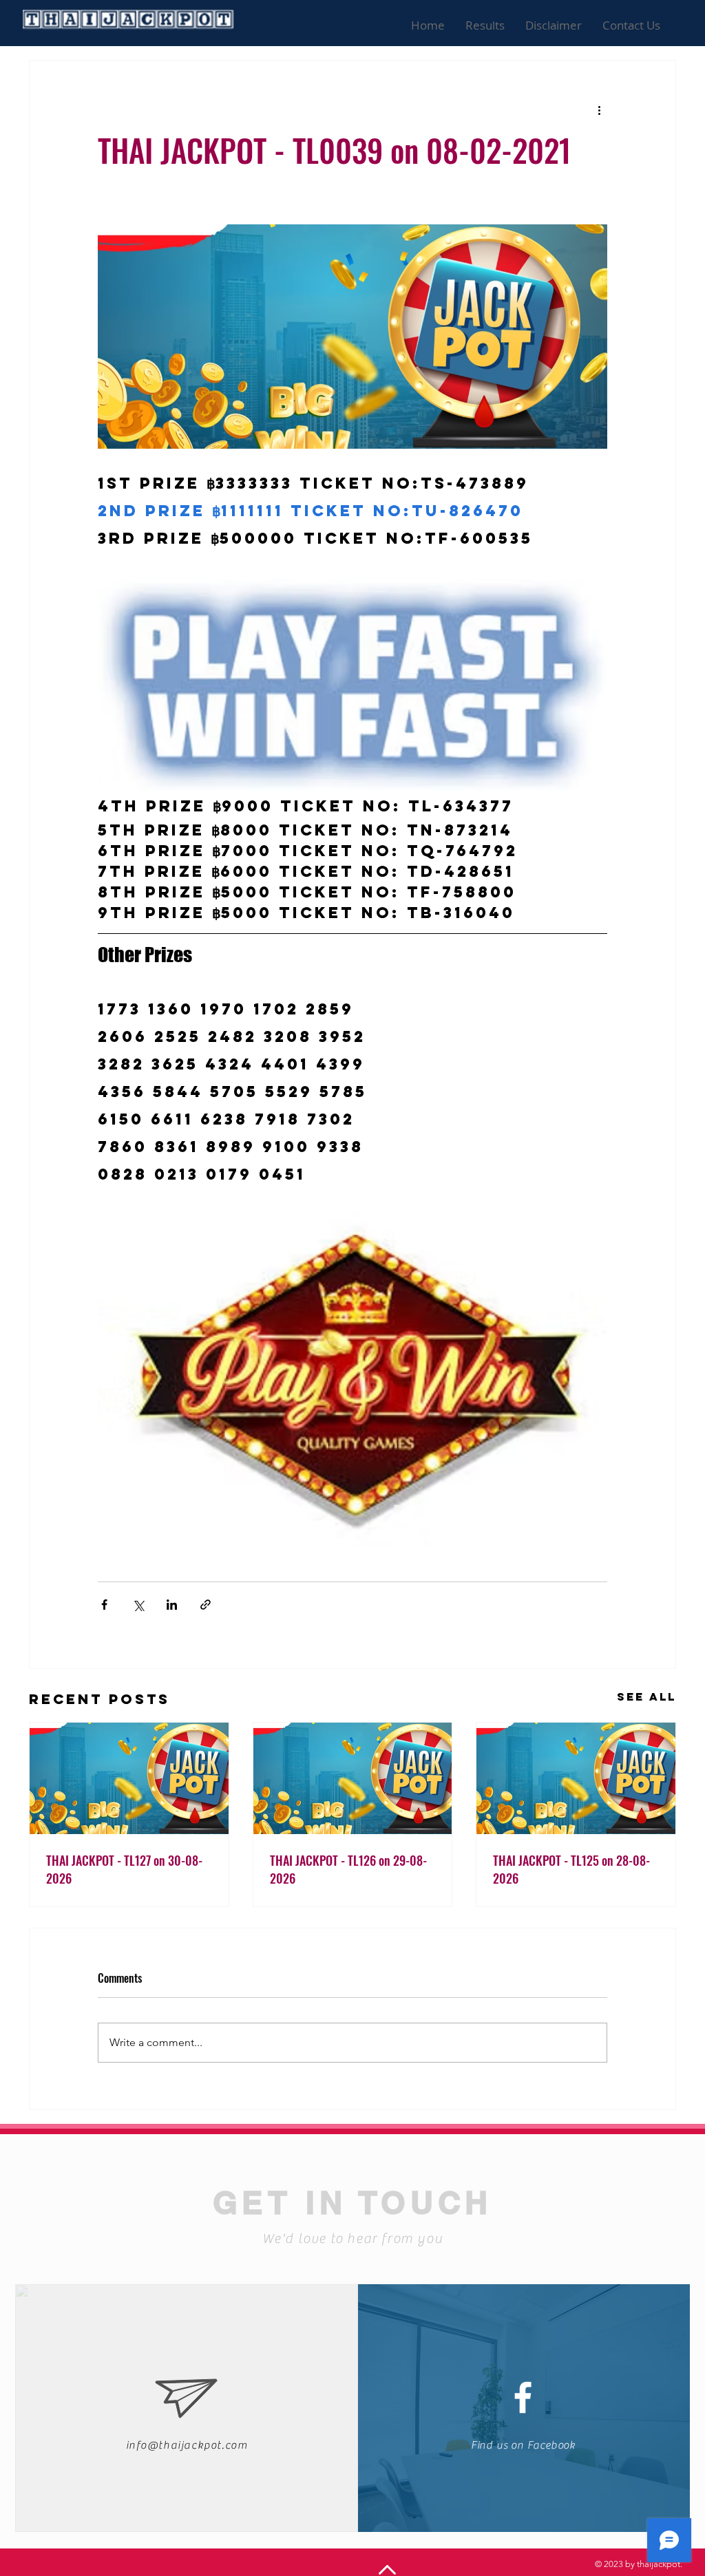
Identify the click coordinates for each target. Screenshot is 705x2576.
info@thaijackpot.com (187, 2445)
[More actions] (599, 110)
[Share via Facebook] (104, 1605)
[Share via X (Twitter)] (138, 1605)
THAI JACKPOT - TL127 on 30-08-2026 (124, 1869)
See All (646, 1696)
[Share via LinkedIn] (172, 1605)
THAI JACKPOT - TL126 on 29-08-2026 (348, 1869)
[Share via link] (206, 1605)
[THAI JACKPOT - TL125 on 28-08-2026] (576, 1778)
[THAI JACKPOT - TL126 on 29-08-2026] (353, 1778)
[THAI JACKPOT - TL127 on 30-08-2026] (129, 1778)
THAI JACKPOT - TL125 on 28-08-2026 (571, 1869)
